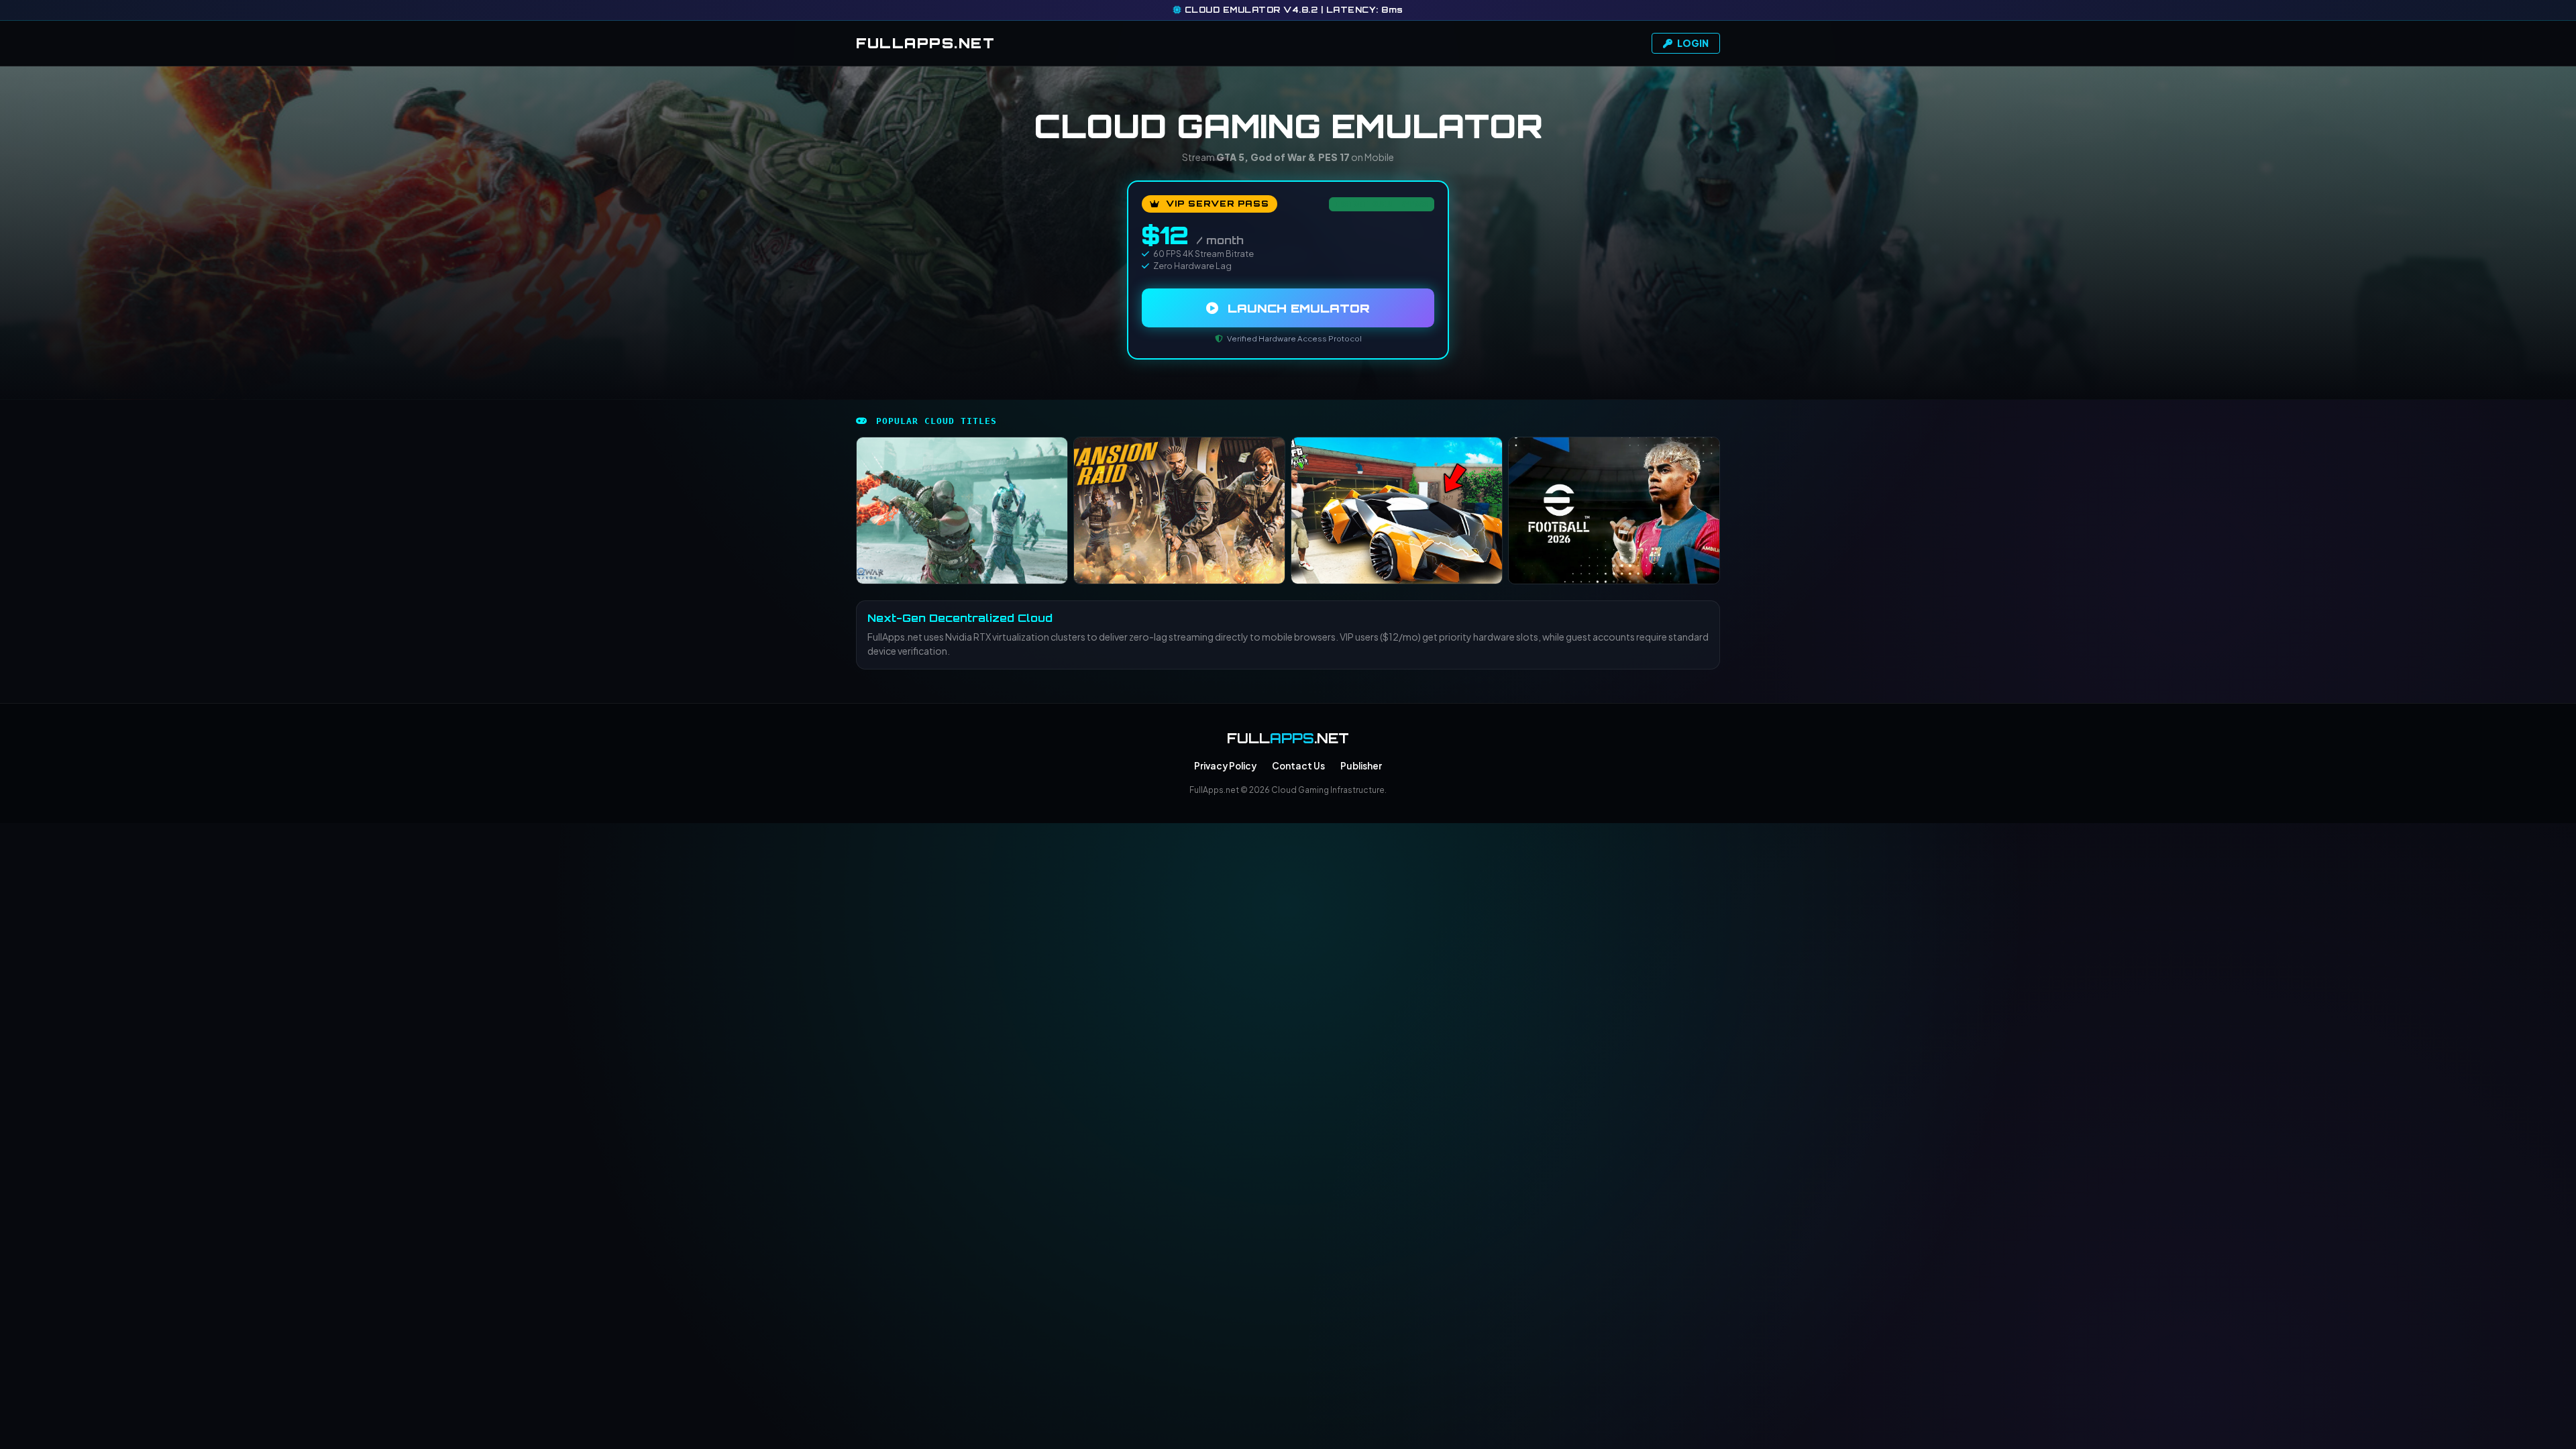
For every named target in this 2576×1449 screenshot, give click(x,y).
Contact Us (1298, 766)
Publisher (1361, 766)
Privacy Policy (1225, 766)
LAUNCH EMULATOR (1297, 308)
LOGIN (1692, 43)
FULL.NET (925, 43)
